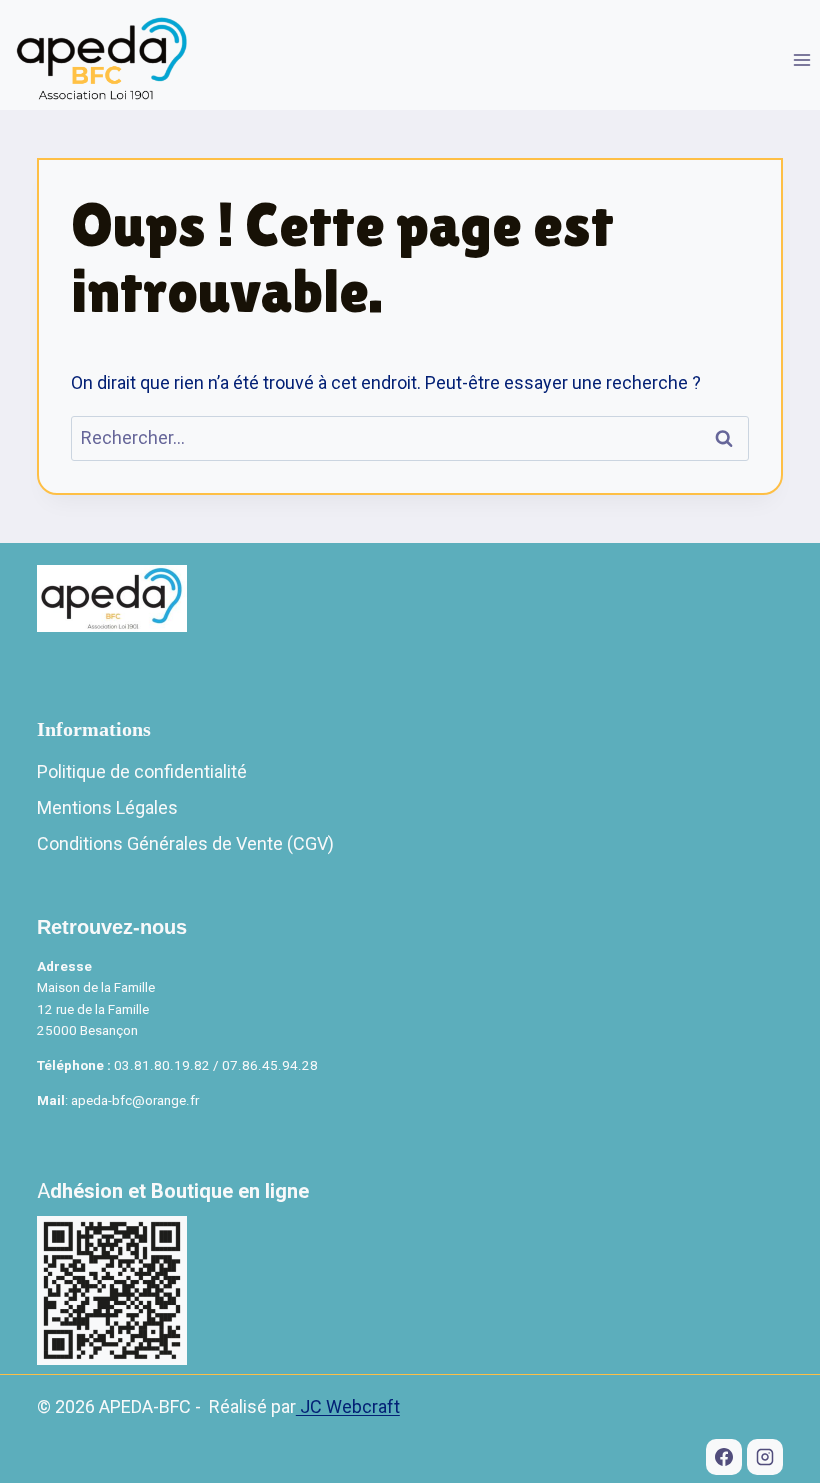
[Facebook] (724, 1457)
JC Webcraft (348, 1406)
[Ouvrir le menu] (801, 59)
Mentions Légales (107, 807)
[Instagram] (765, 1457)
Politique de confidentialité (142, 771)
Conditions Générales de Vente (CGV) (185, 843)
